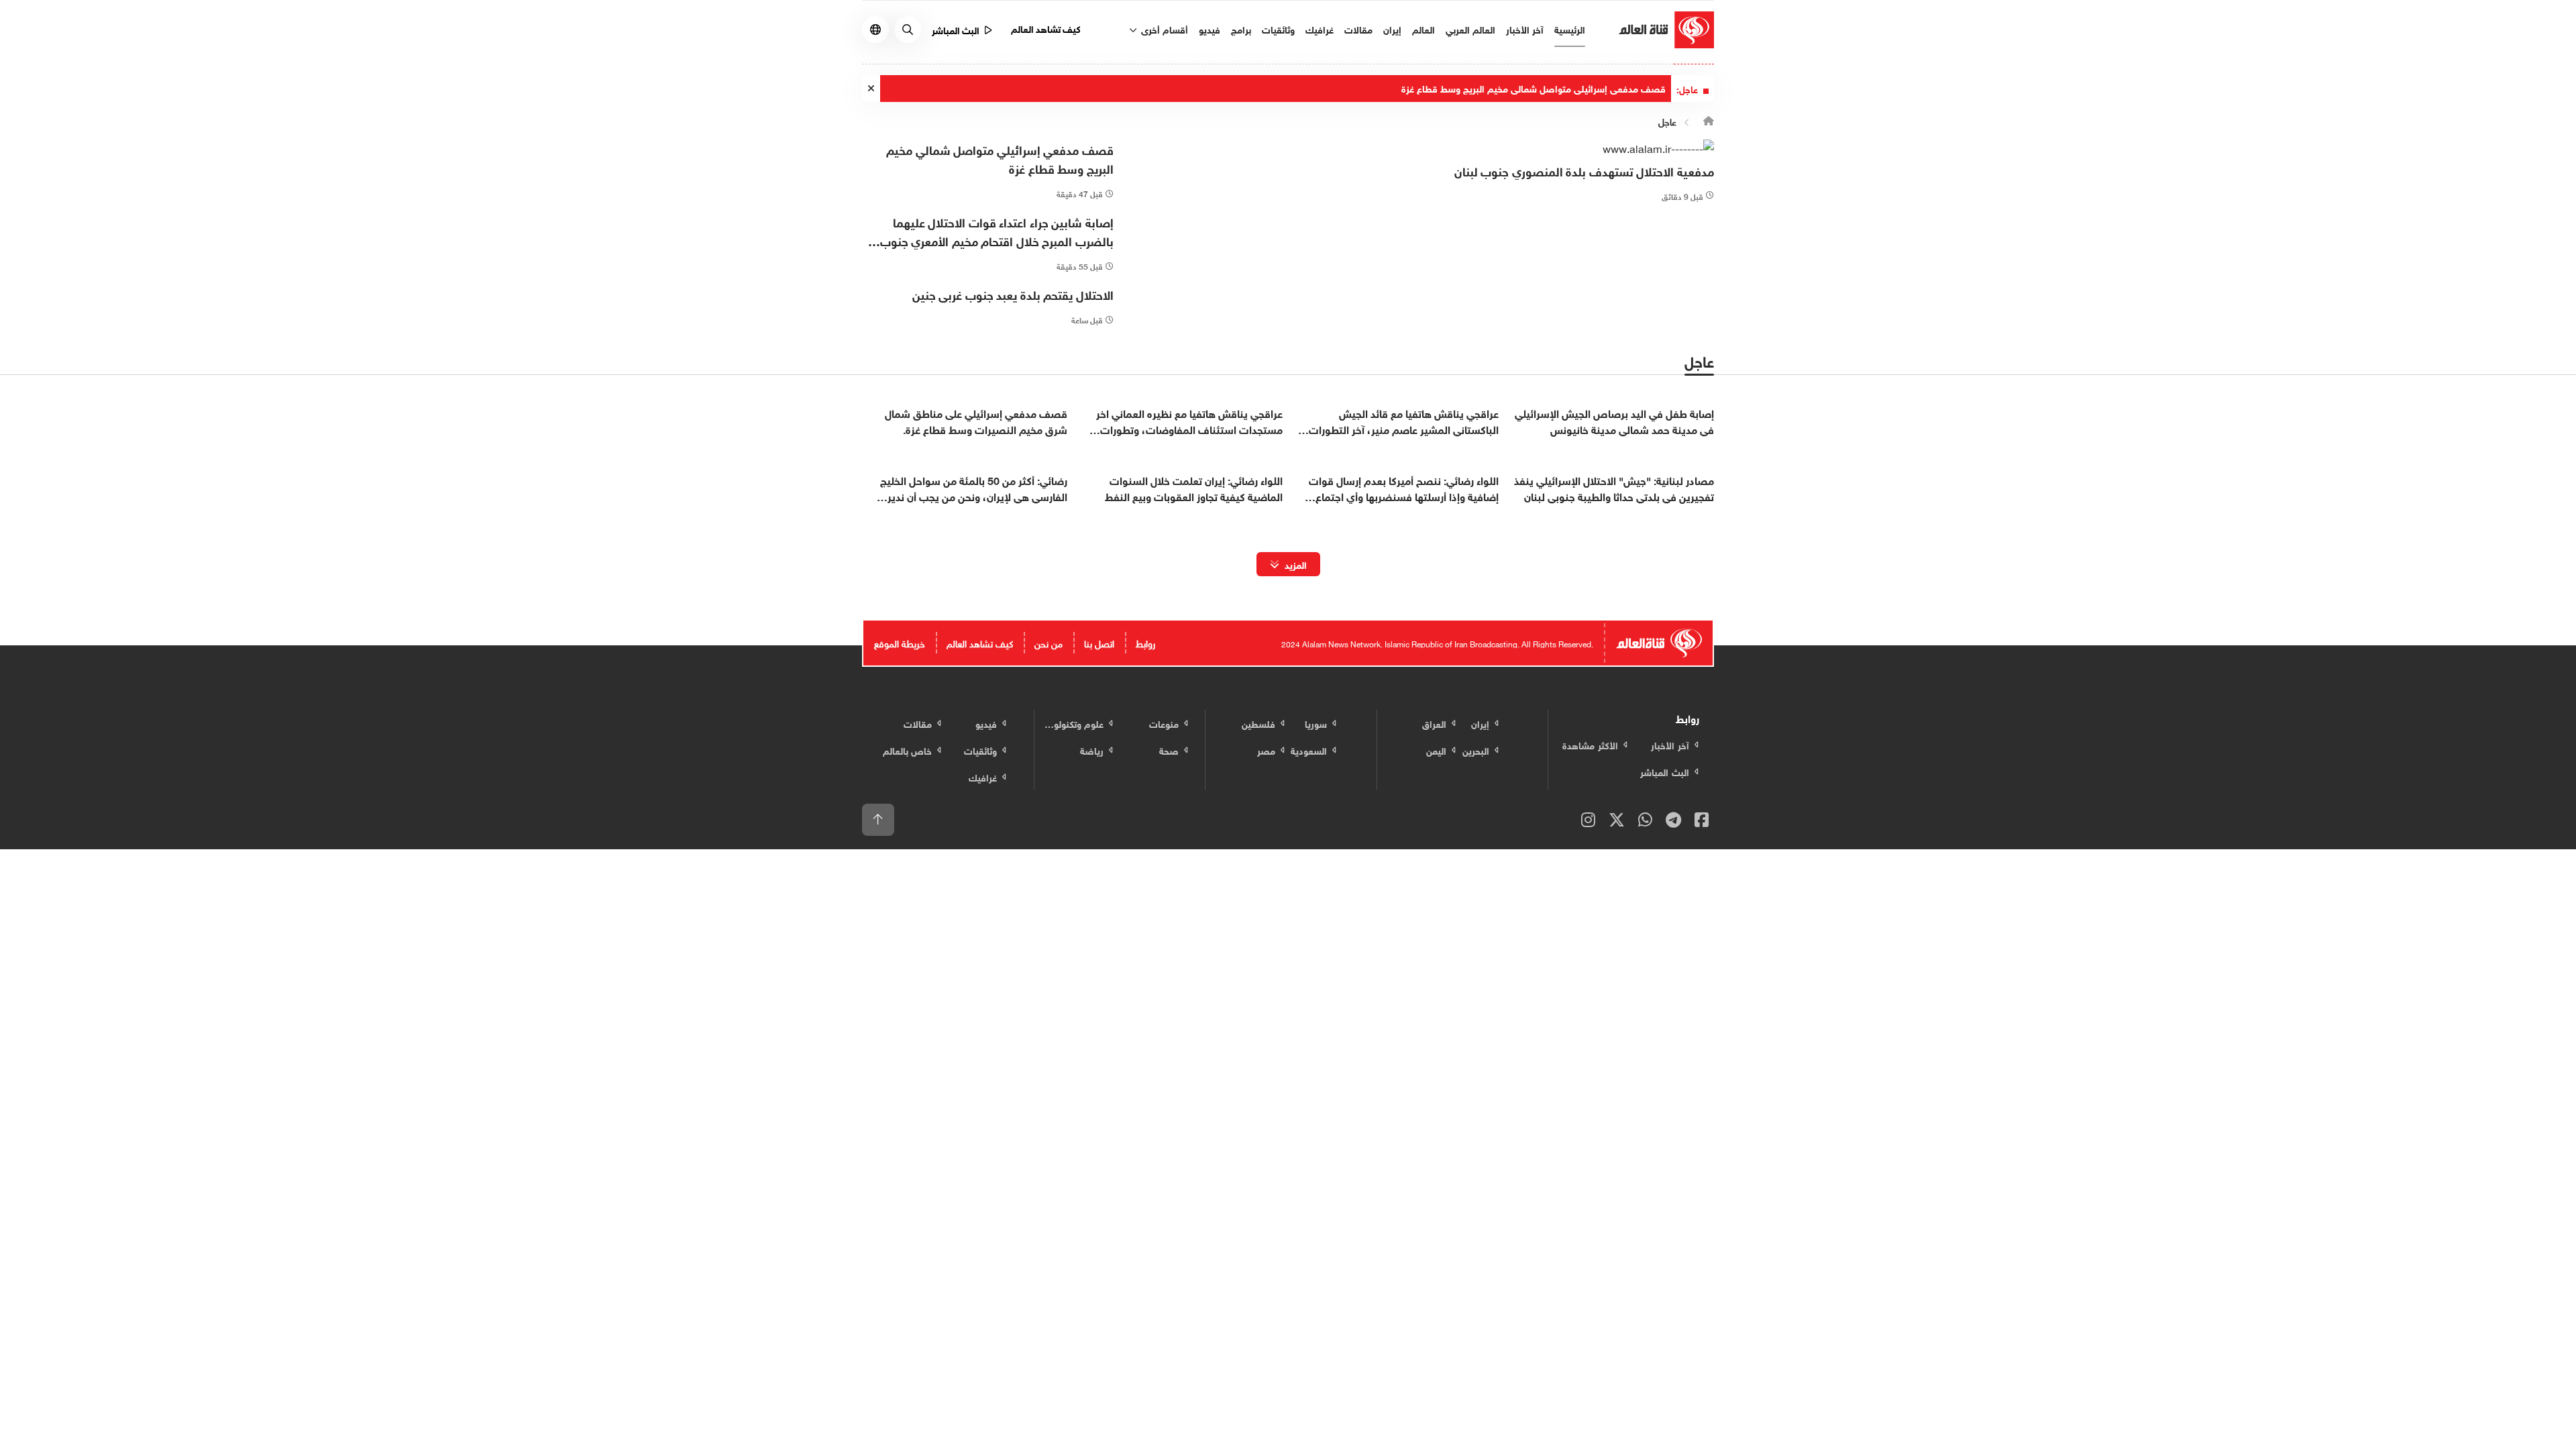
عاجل (1667, 121)
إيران (1392, 29)
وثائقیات (1278, 29)
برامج (1241, 29)
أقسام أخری (1163, 29)
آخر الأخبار (1525, 29)
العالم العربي (1470, 29)
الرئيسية (1570, 29)
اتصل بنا (1099, 642)
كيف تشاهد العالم (1046, 28)
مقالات (1358, 29)
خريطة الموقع (900, 642)
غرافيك (1320, 29)
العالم (1424, 29)
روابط (1145, 642)
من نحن (1049, 642)
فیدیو (1210, 29)
